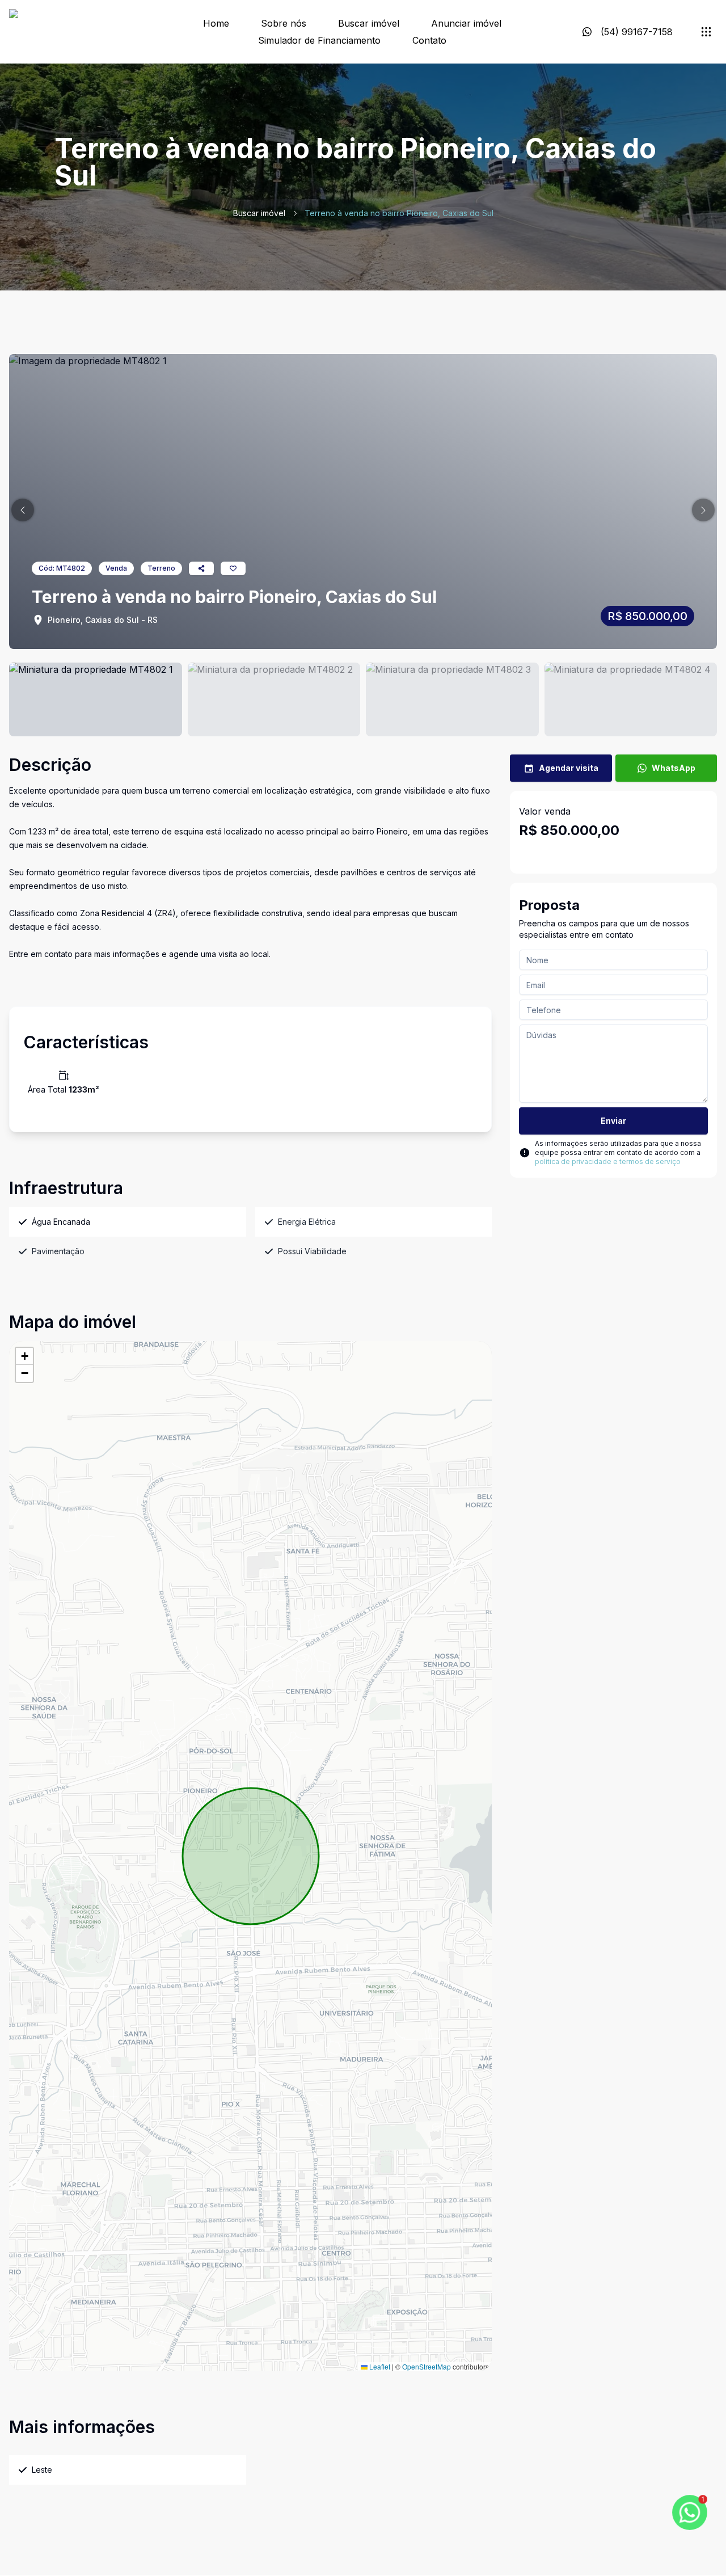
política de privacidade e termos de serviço (608, 1161)
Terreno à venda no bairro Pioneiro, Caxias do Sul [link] (399, 213)
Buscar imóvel (369, 23)
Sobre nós (284, 23)
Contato (429, 40)
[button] (23, 510)
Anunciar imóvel (466, 23)
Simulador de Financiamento (319, 40)
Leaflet (379, 2366)
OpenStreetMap (427, 2366)
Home (216, 23)
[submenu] (706, 32)
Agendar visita (569, 768)
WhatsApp (674, 768)
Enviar (613, 1121)
